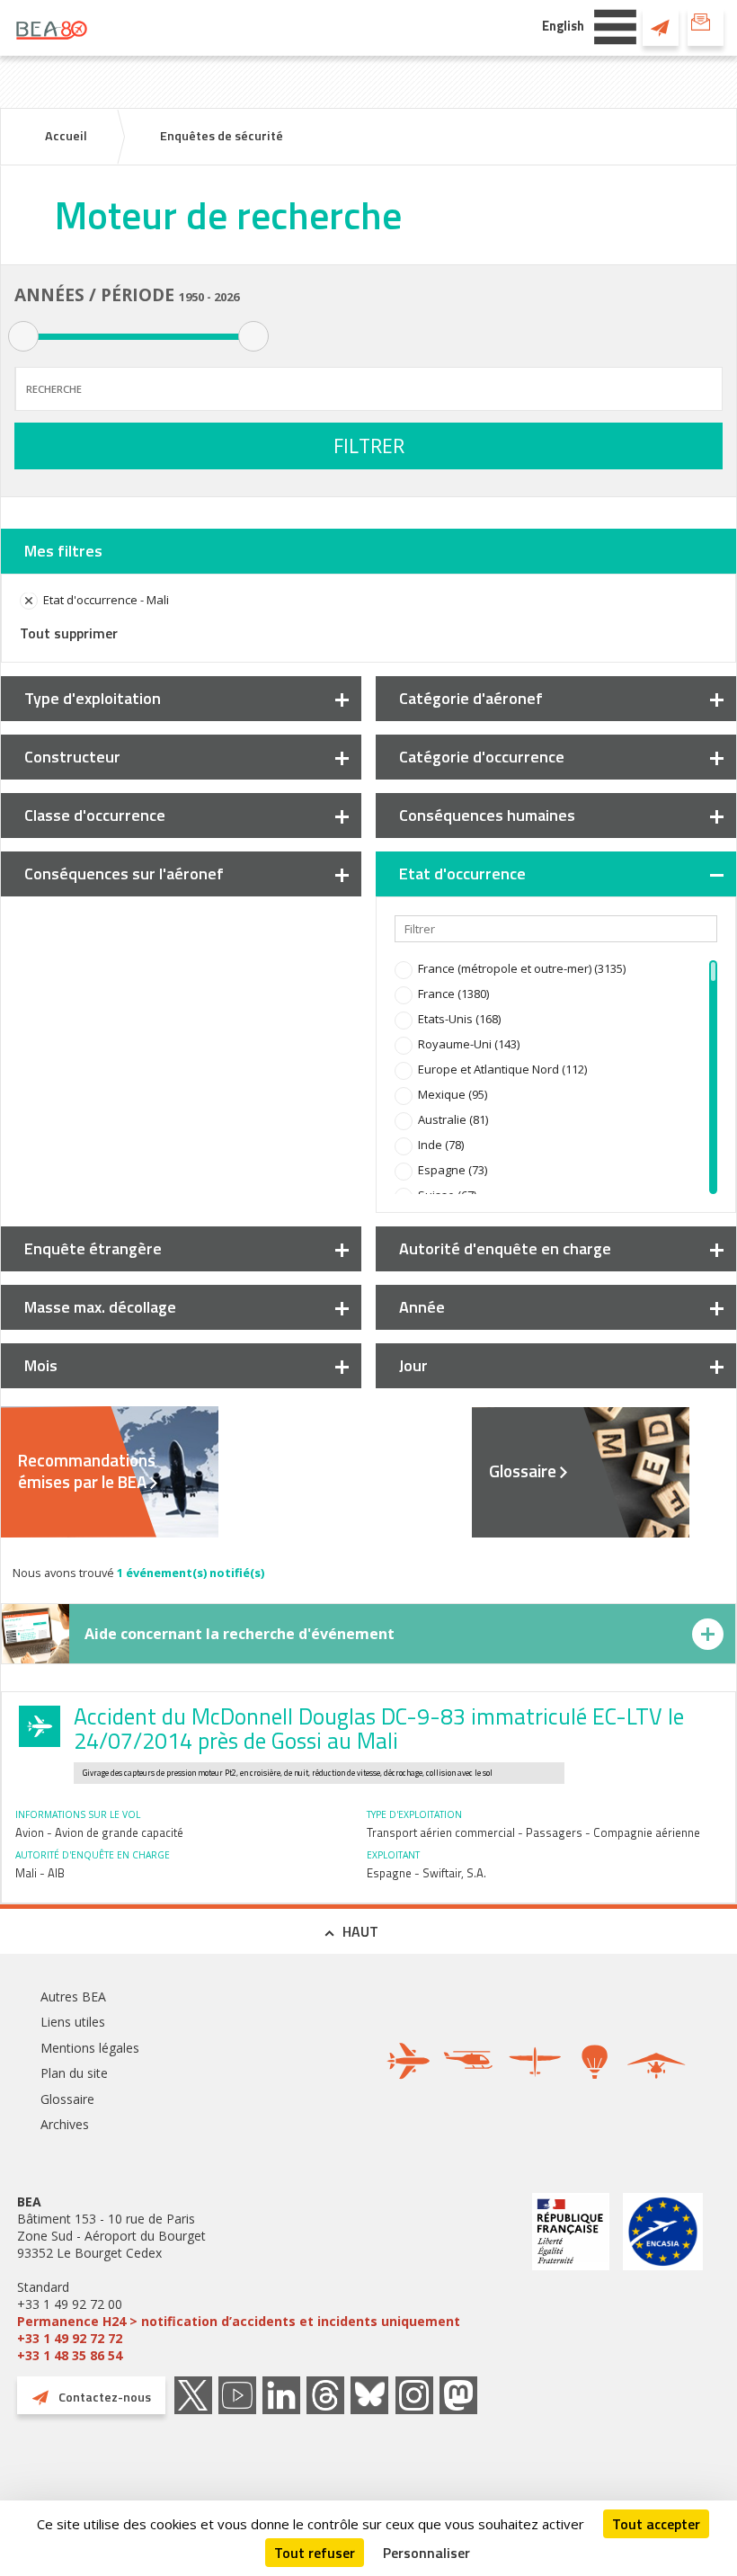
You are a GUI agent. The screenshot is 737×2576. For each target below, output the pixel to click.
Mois (41, 1365)
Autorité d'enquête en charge (505, 1248)
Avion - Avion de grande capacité (99, 1832)
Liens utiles (73, 2022)
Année (422, 1307)
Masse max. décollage (100, 1307)
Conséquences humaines (487, 815)
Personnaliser (426, 2553)
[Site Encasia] (663, 2278)
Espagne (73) (453, 1170)
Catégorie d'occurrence (482, 757)
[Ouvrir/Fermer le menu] (615, 25)
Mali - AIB (40, 1873)
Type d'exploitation (93, 698)
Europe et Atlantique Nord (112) (502, 1069)
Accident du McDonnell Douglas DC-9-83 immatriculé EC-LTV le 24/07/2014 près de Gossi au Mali (379, 1729)
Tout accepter (656, 2524)
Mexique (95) (453, 1094)
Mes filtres (63, 551)
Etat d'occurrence (462, 874)
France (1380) (453, 994)
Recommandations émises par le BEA (87, 1471)
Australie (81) (453, 1119)
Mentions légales (90, 2048)
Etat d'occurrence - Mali (106, 600)
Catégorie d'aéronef (471, 698)
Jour (413, 1365)
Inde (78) (441, 1145)
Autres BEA (73, 1997)
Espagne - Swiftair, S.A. (426, 1873)
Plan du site (74, 2073)
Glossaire (523, 1471)
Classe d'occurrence (95, 815)
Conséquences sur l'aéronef (124, 874)
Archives (65, 2124)
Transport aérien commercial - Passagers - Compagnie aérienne (533, 1832)
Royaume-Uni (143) (469, 1044)
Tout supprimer (69, 633)
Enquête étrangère (93, 1248)
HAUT (360, 1931)
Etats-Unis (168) (459, 1019)
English (563, 26)
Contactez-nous (661, 27)
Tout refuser (315, 2553)
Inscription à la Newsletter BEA (706, 27)
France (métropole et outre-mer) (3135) (522, 968)
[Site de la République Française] (571, 2278)
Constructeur (72, 757)
